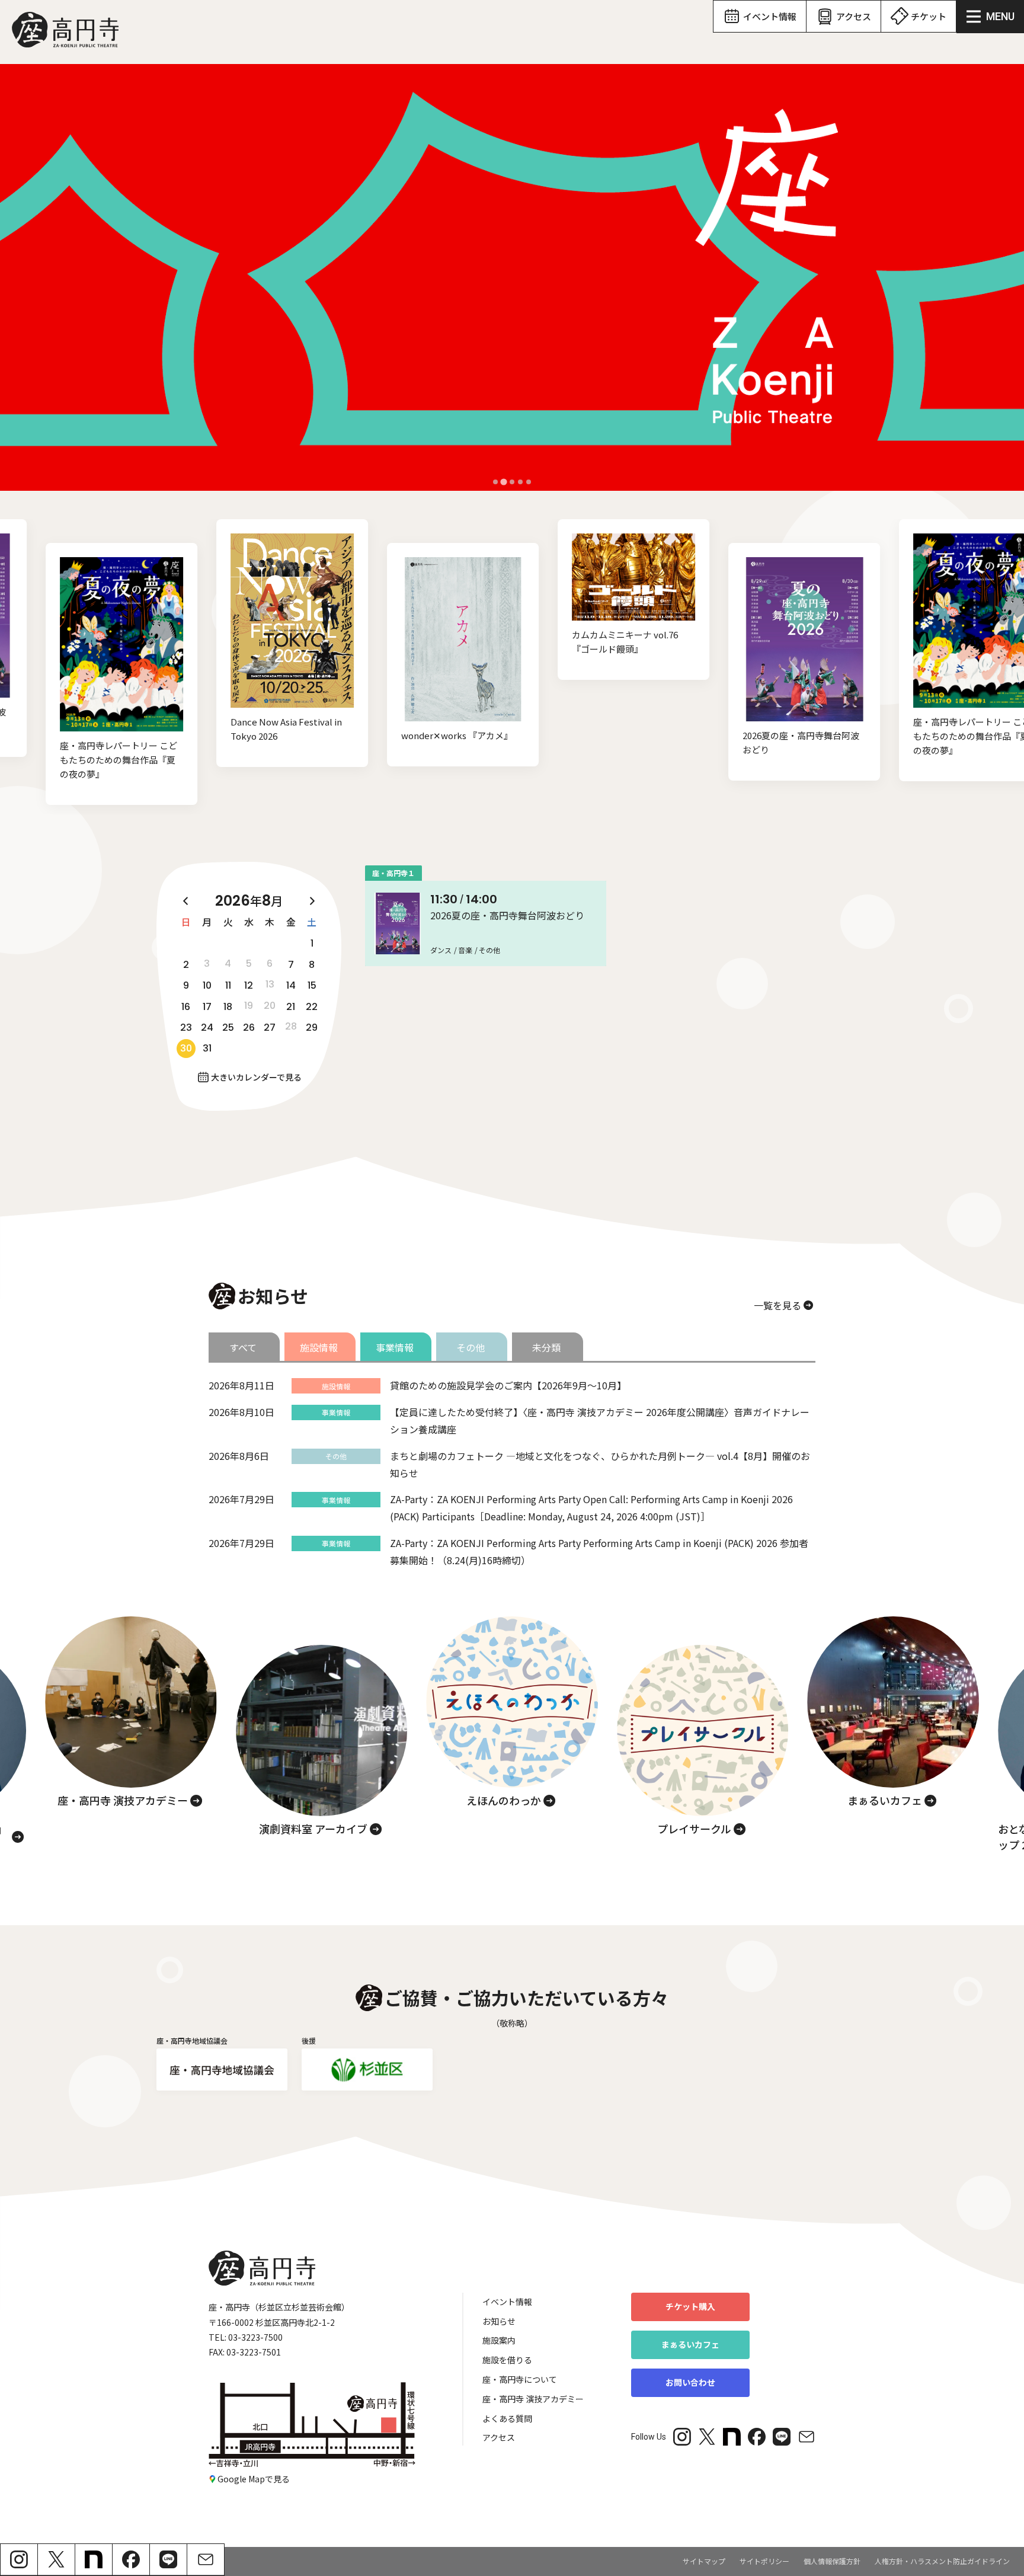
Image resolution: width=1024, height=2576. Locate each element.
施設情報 (319, 1347)
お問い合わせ (690, 2382)
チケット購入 (690, 2306)
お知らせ (499, 2321)
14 (291, 985)
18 (228, 1007)
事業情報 (395, 1347)
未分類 (546, 1347)
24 (207, 1027)
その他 (471, 1347)
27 (270, 1027)
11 (228, 985)
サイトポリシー (764, 2561)
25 (228, 1027)
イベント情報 (507, 2302)
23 (186, 1027)
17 (207, 1007)
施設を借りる (507, 2360)
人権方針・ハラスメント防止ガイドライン (942, 2561)
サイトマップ (704, 2561)
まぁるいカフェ (690, 2344)
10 (207, 985)
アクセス (499, 2437)
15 (312, 985)
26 (249, 1027)
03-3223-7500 (255, 2337)
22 (312, 1007)
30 (186, 1048)
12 (249, 985)
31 (207, 1048)
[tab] (495, 482)
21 (291, 1007)
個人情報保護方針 (832, 2561)
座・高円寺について (520, 2379)
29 (312, 1027)
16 (186, 1007)
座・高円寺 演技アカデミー (533, 2399)
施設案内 (499, 2340)
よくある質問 (507, 2418)
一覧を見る (777, 1305)
